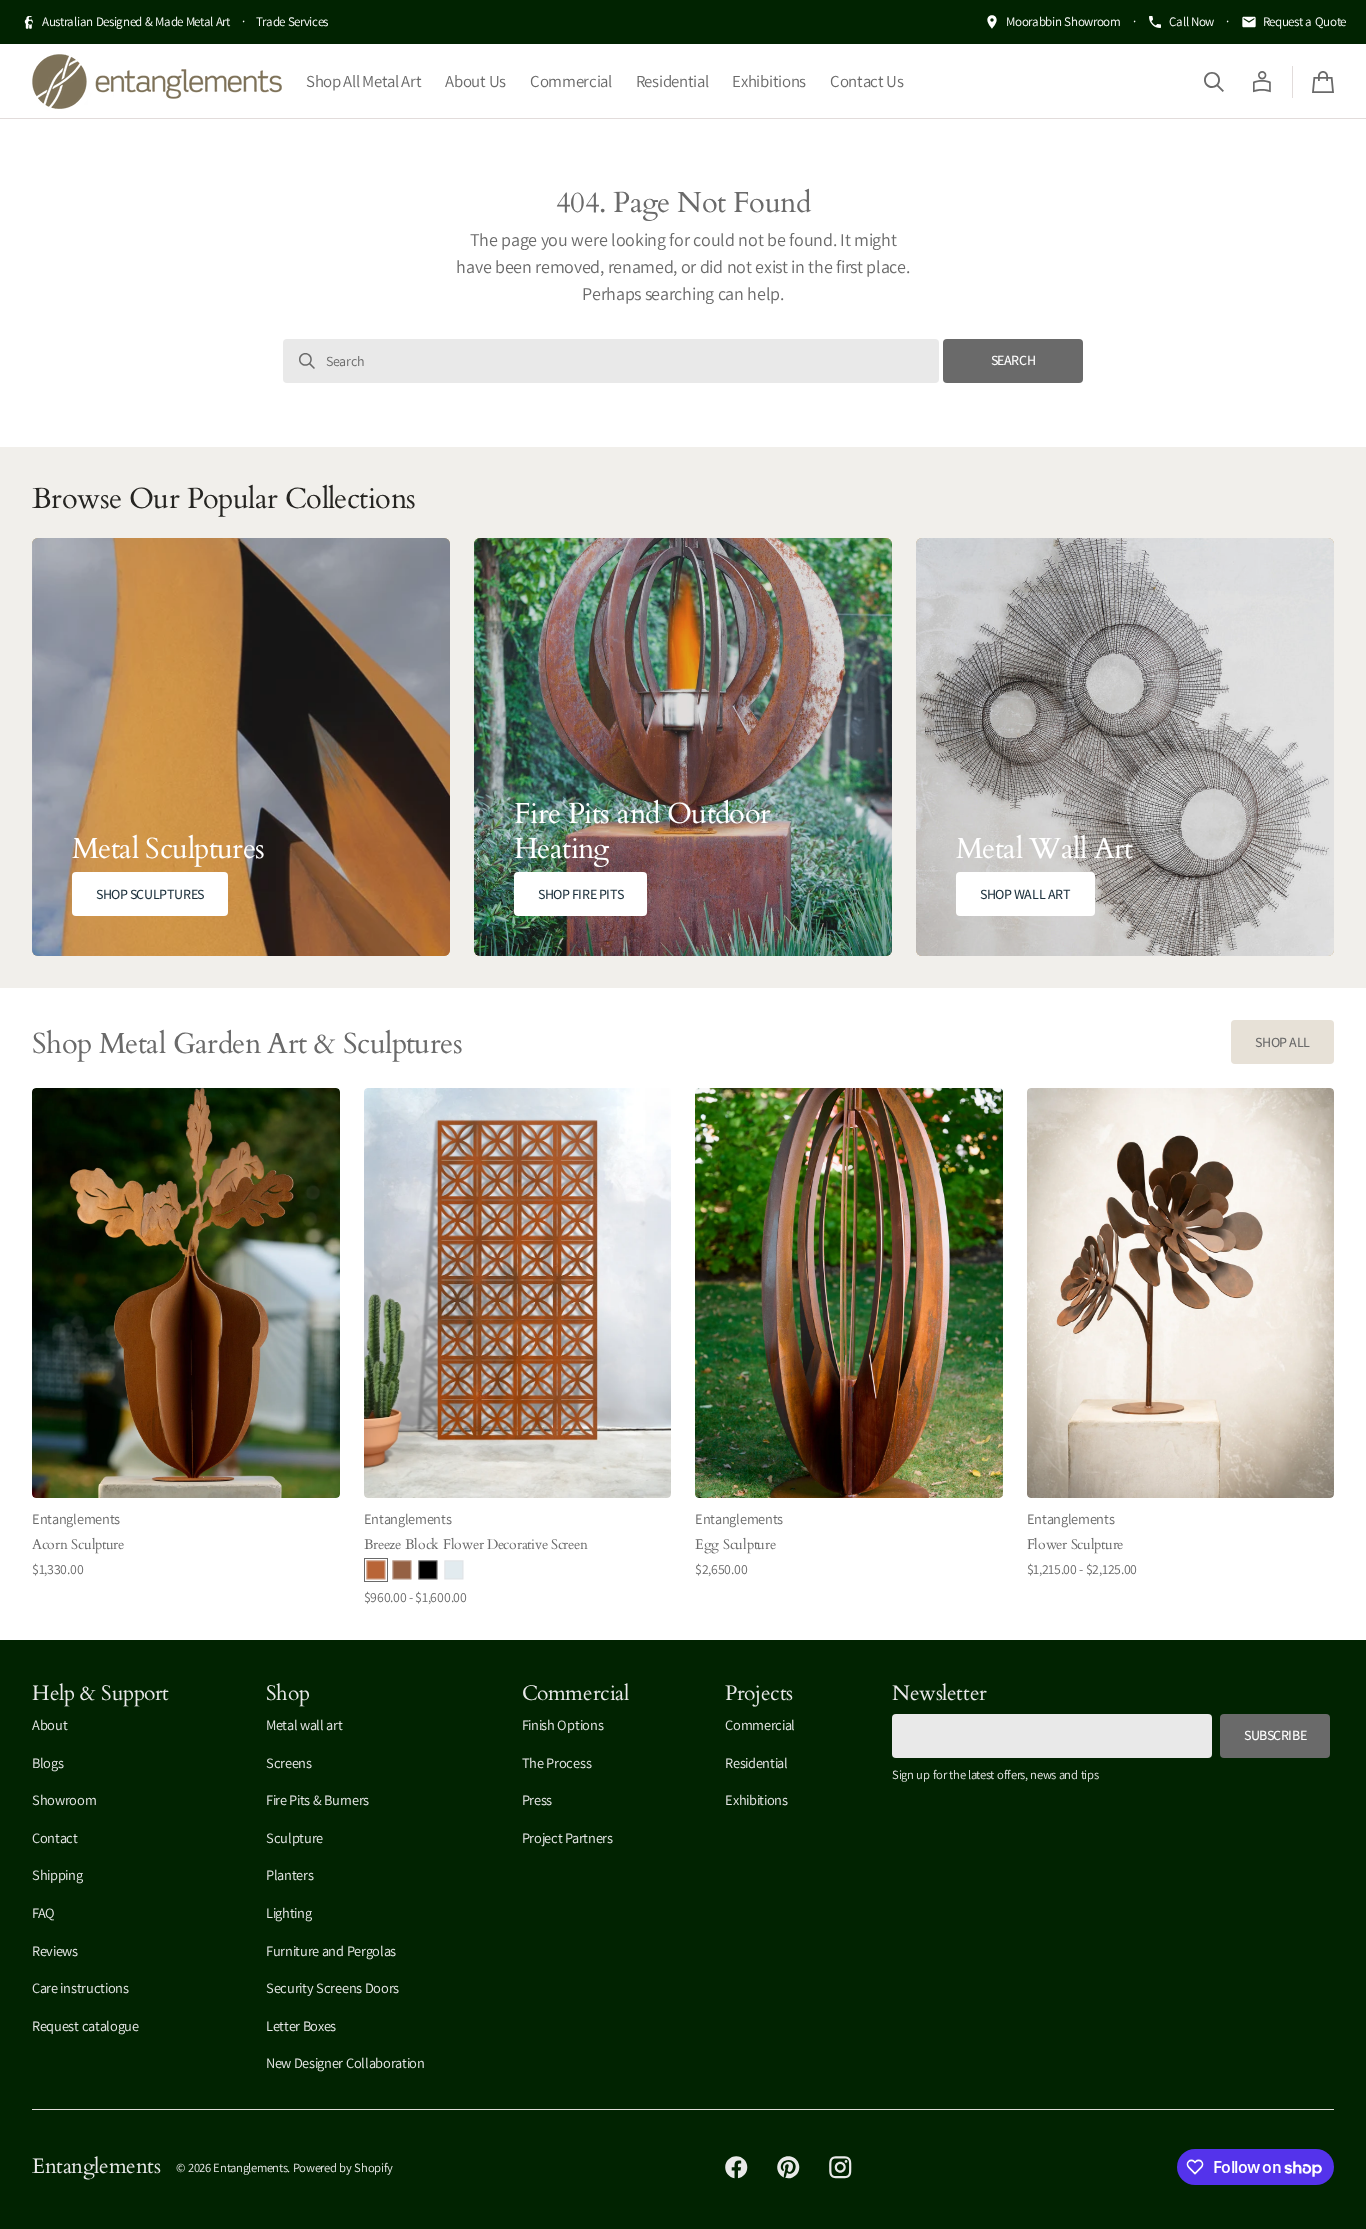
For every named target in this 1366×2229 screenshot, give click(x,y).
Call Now (1191, 21)
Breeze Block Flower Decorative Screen (476, 1544)
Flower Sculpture (1075, 1544)
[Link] (241, 747)
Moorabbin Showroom (1063, 21)
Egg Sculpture (735, 1544)
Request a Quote (1304, 21)
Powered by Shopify (343, 2167)
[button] (1214, 81)
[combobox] (611, 361)
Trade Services (292, 21)
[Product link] (186, 1348)
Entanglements (250, 2167)
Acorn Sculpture (78, 1544)
